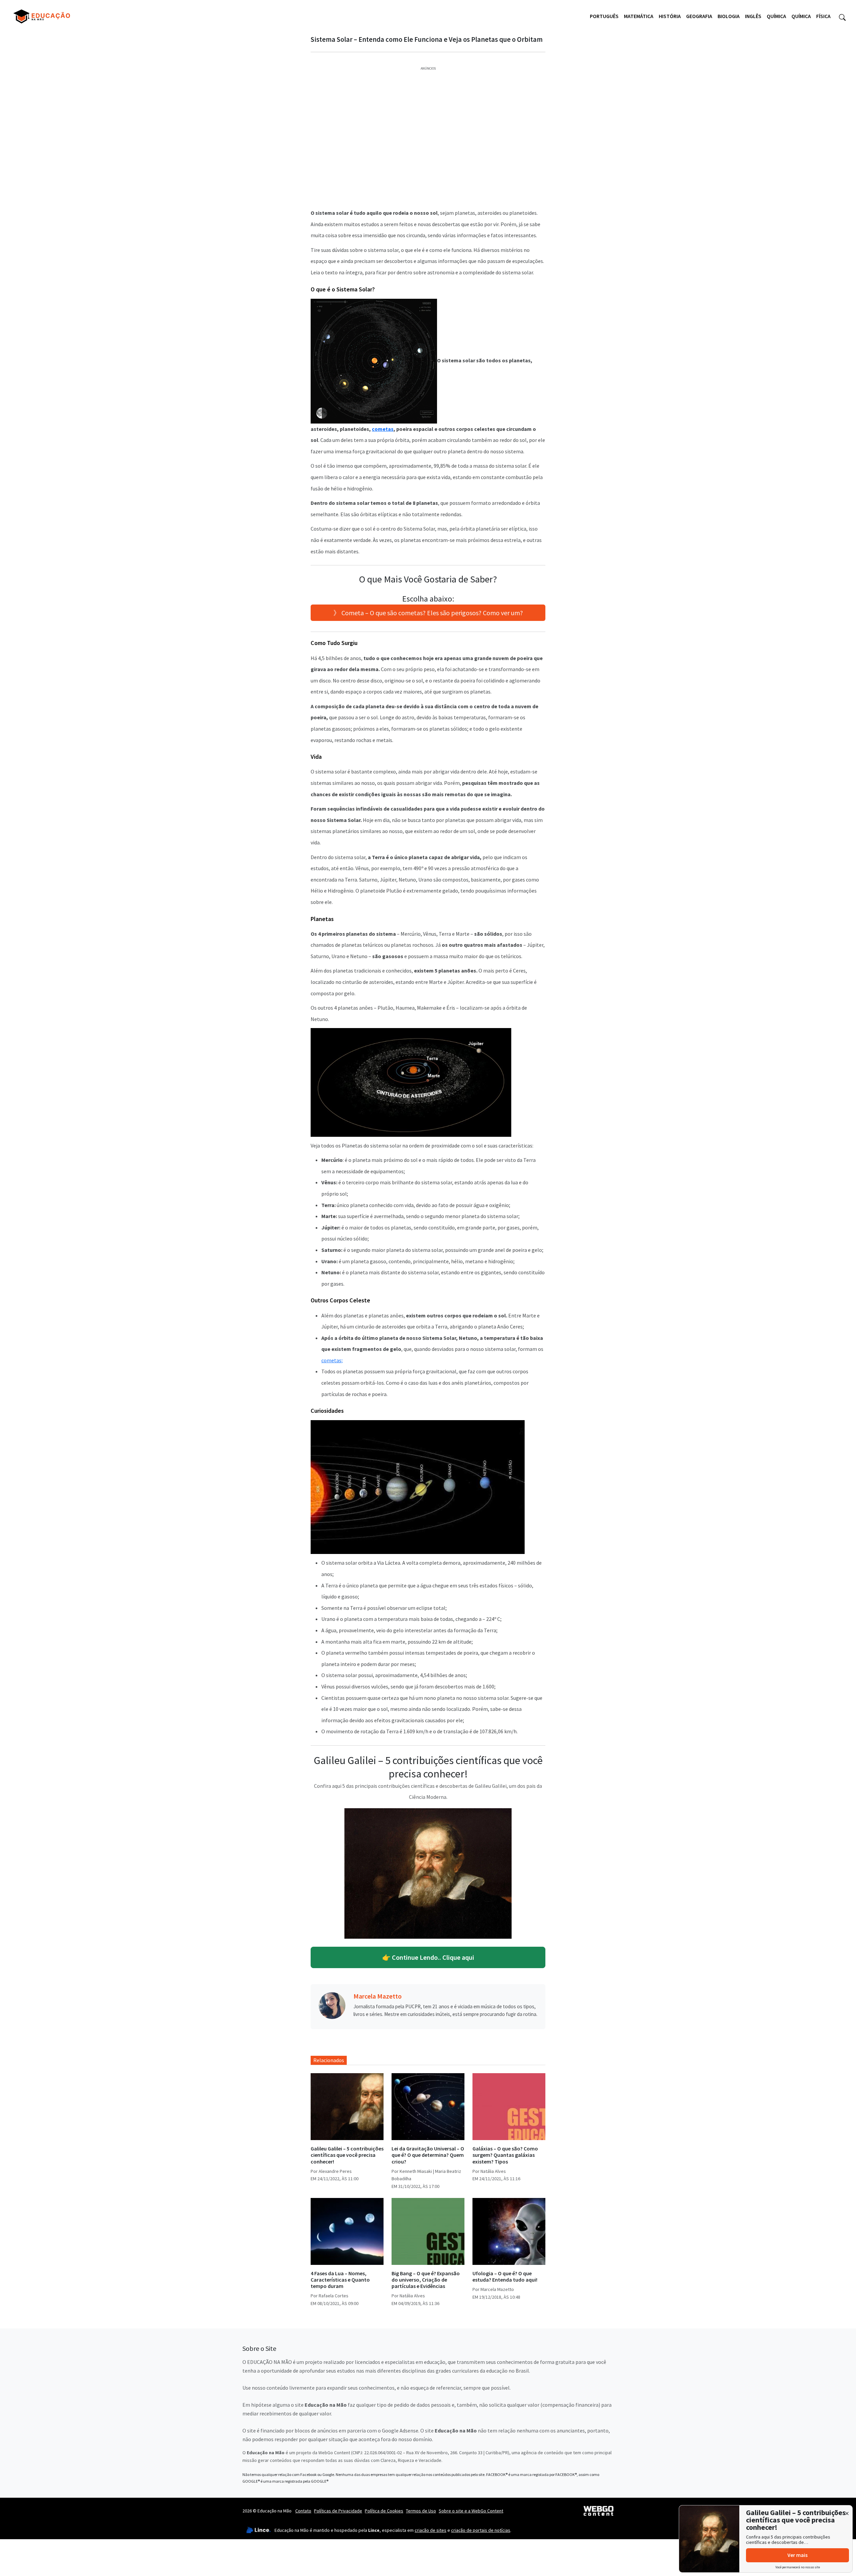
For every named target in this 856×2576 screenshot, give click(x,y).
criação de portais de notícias (481, 2530)
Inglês (753, 16)
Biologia (729, 16)
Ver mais (797, 2555)
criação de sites (431, 2530)
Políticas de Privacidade (338, 2511)
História (670, 16)
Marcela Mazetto (378, 1996)
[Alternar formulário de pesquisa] (842, 16)
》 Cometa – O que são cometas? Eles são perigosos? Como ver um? (428, 613)
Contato (303, 2511)
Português (604, 16)
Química (776, 16)
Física (823, 16)
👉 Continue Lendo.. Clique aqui (428, 1957)
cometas (383, 429)
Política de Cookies (384, 2511)
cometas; (332, 1360)
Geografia (699, 16)
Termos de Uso (421, 2511)
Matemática (639, 16)
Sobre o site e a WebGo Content (471, 2511)
